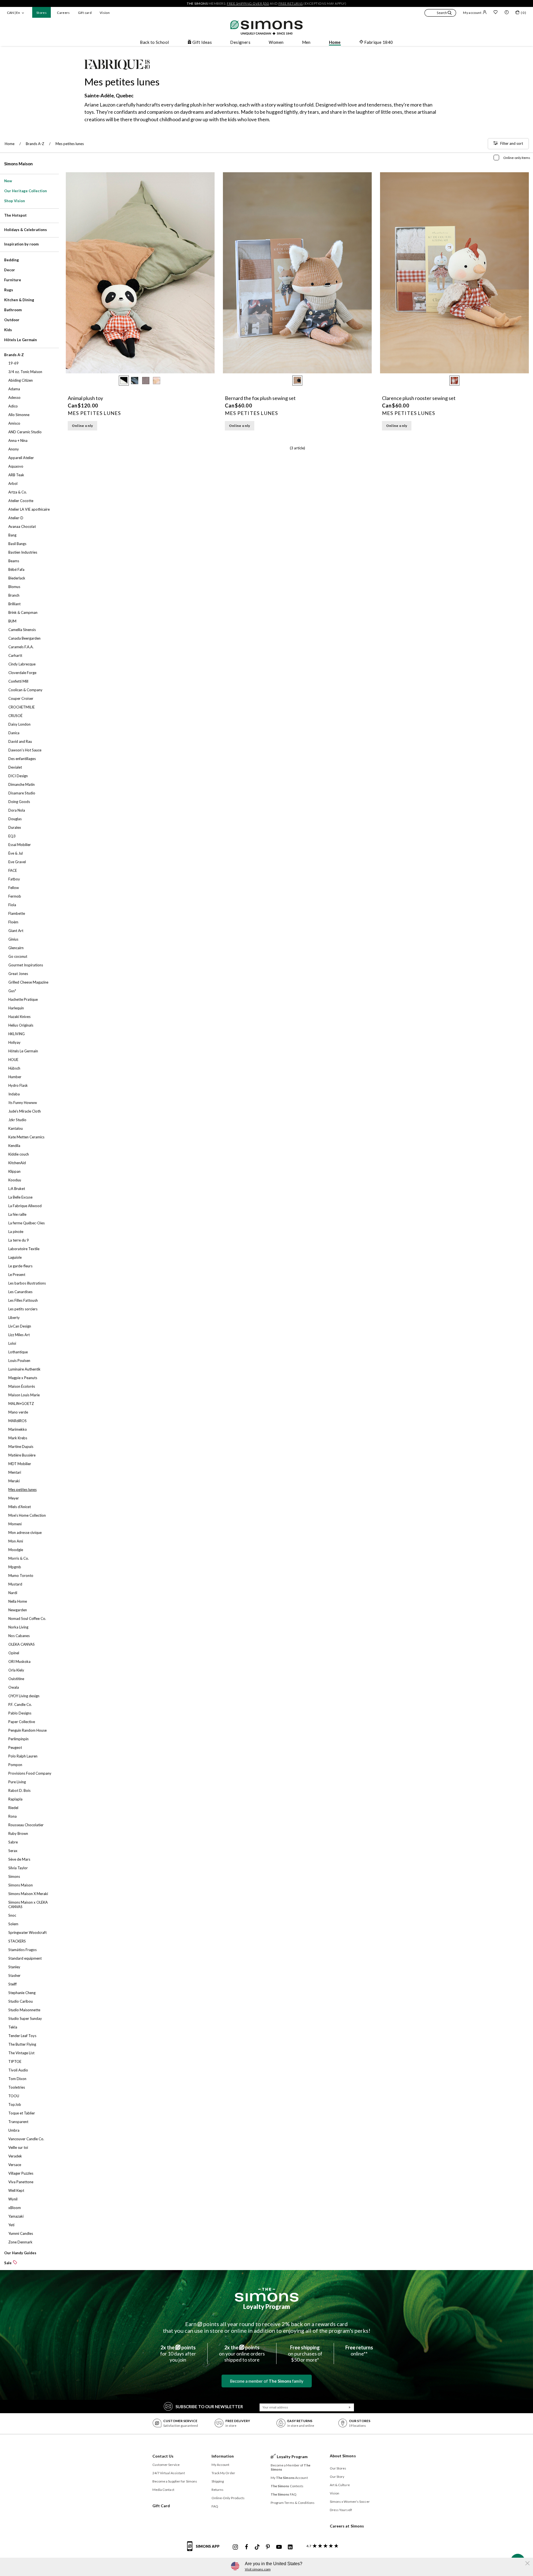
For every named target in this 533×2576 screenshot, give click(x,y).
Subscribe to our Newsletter (209, 2407)
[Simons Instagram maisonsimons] (235, 2547)
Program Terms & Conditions (293, 2503)
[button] (440, 14)
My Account (221, 2465)
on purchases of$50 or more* (305, 2354)
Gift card (85, 13)
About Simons (343, 2456)
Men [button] (306, 42)
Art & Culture (340, 2485)
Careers (63, 13)
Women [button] (276, 42)
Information (223, 2456)
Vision (105, 13)
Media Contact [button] (163, 2490)
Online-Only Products (228, 2498)
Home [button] (335, 42)
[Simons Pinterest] (268, 2547)
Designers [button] (240, 42)
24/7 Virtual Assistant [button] (169, 2473)
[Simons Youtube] (279, 2547)
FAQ (215, 2506)
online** (359, 2350)
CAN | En (13, 13)
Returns (218, 2490)
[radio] (124, 381)
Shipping (218, 2481)
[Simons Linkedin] (290, 2547)
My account (472, 13)
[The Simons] (267, 2295)
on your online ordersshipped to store (242, 2354)
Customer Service (166, 2465)
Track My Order (223, 2473)
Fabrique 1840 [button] (379, 42)
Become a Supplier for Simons (175, 2481)
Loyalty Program (267, 2307)
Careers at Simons (347, 2526)
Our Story (337, 2477)
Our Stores (338, 2468)
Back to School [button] (154, 42)
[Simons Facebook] (247, 2547)
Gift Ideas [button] (202, 42)
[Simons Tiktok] (257, 2547)
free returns (291, 3)
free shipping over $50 (248, 3)
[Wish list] (496, 13)
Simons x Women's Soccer (350, 2502)
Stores (42, 13)
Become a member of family (267, 2381)
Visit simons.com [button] (258, 2569)
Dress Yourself (341, 2510)
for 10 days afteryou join (178, 2354)
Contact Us (163, 2456)
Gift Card (161, 2506)
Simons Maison (18, 164)
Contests (287, 2486)
